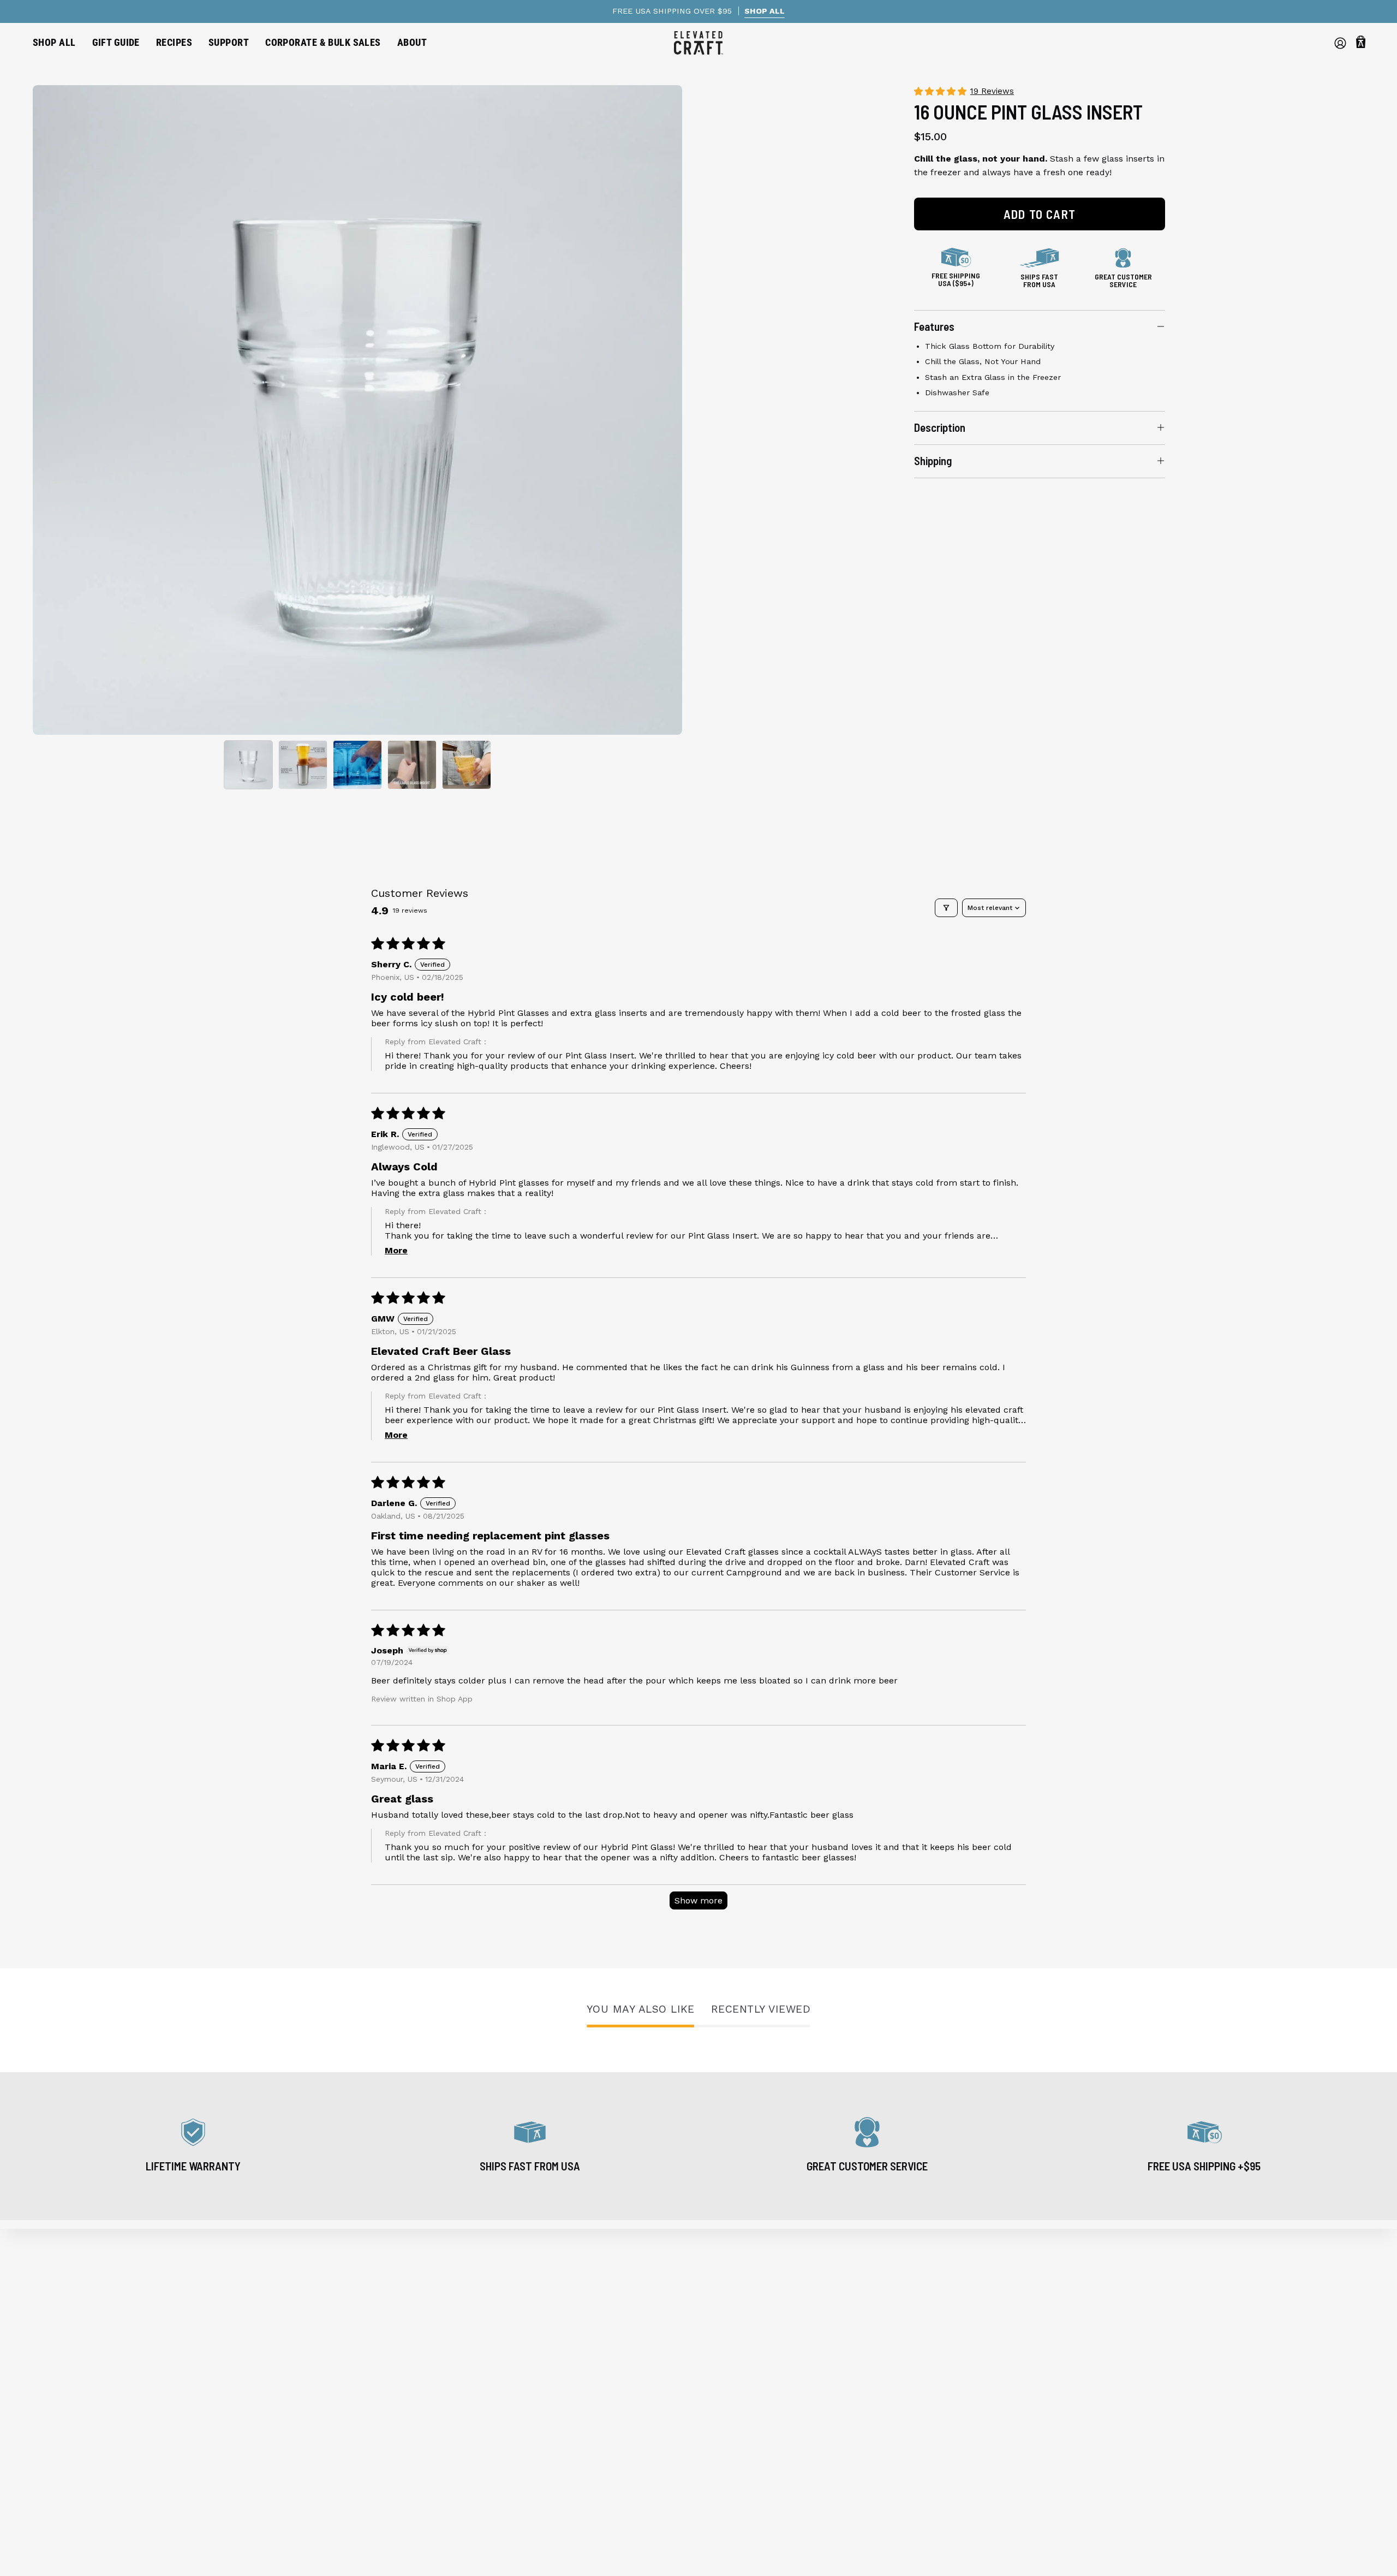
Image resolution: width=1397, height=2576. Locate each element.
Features (934, 326)
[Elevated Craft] (698, 43)
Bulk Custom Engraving (421, 2406)
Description (940, 427)
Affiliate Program (407, 2424)
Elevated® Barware (73, 2316)
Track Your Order (407, 2352)
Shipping (933, 460)
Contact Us (394, 2442)
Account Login (402, 2460)
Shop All (50, 2298)
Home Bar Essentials (76, 2352)
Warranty (390, 2334)
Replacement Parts (73, 2388)
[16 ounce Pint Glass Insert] (248, 765)
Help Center (396, 2316)
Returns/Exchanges (412, 2370)
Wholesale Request (411, 2388)
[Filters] (946, 908)
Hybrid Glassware (70, 2334)
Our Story (391, 2298)
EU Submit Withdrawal (419, 2478)
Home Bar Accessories (80, 2370)
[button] (116, 43)
